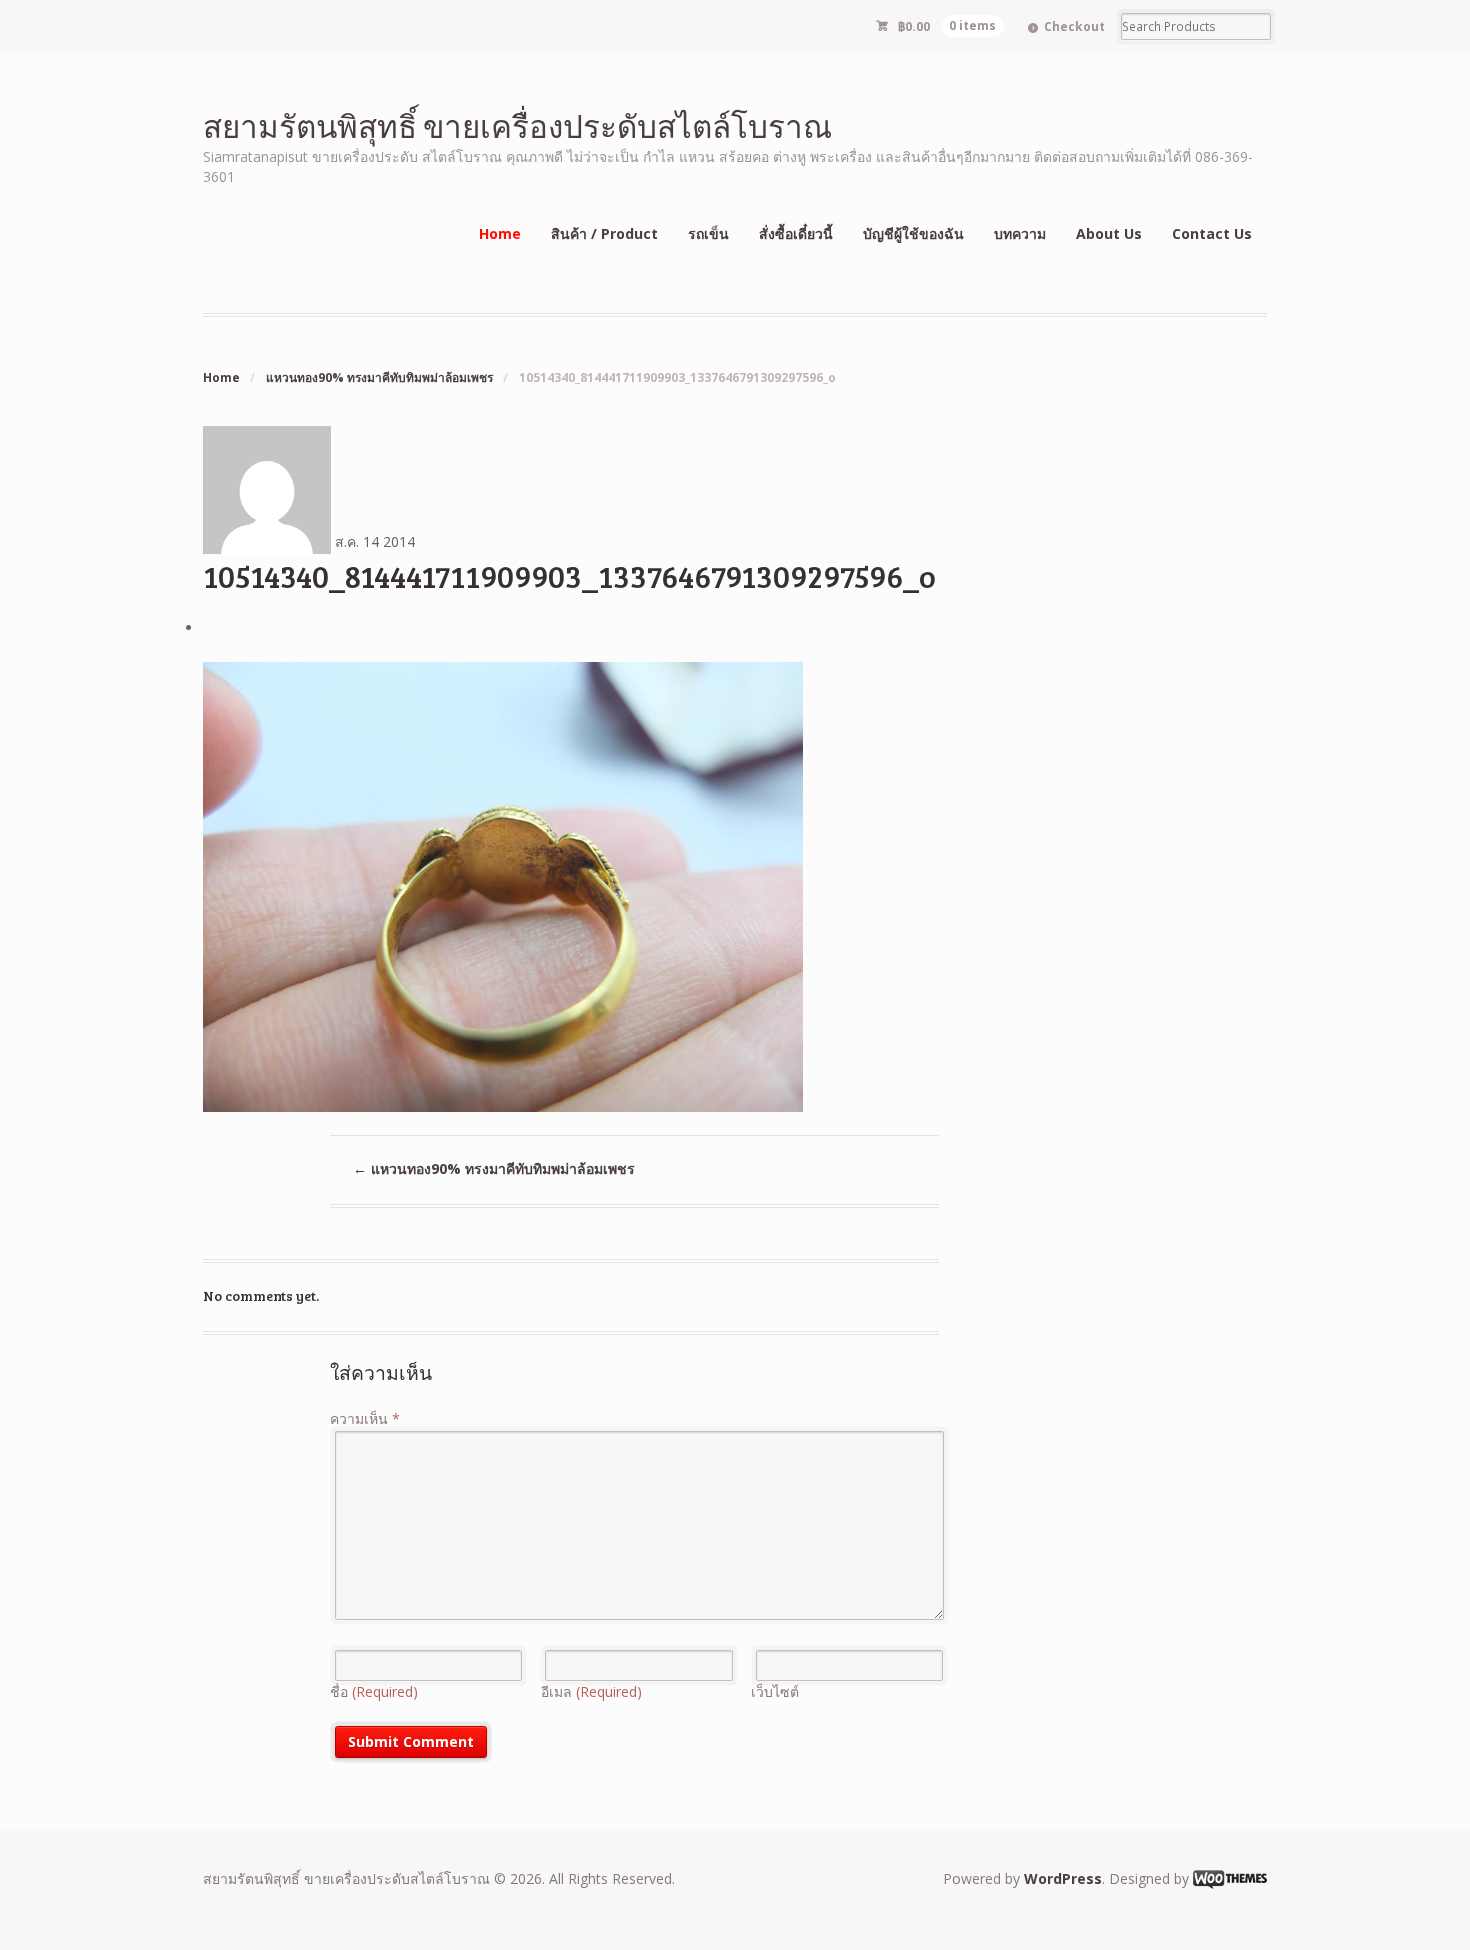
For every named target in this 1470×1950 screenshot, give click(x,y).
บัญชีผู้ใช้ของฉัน (913, 233)
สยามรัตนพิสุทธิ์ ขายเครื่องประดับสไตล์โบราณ (517, 125)
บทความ (1020, 233)
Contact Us (1212, 233)
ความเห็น (365, 1418)
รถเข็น (708, 233)
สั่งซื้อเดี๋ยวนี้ (796, 233)
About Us (1109, 233)
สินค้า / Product (604, 233)
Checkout (1074, 26)
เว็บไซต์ (775, 1691)
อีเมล (591, 1691)
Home (500, 233)
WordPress (1063, 1878)
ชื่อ (374, 1691)
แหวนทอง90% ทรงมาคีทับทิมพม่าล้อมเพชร (379, 377)
